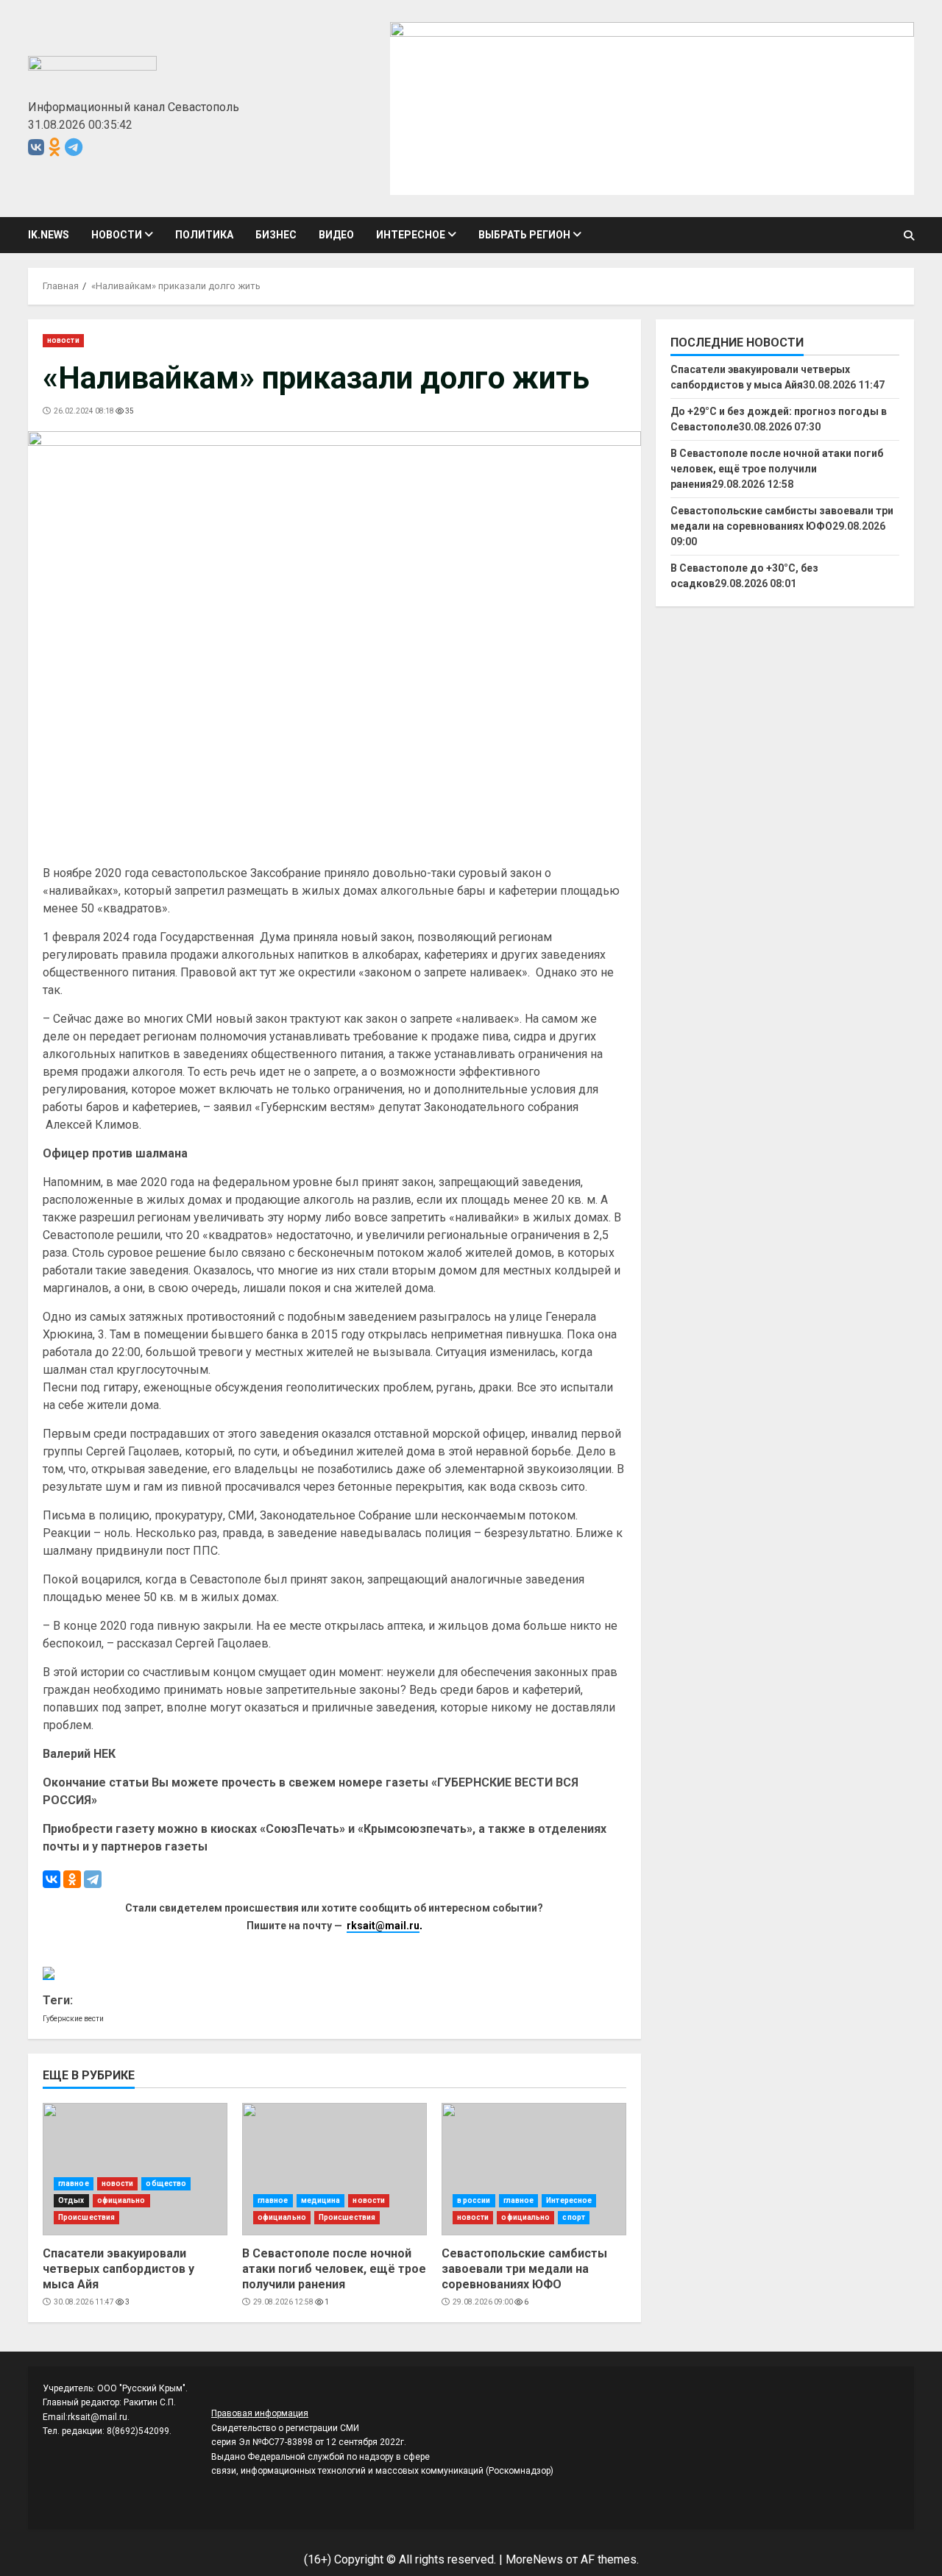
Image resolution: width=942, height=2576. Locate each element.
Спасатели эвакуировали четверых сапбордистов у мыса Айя (135, 2169)
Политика (204, 235)
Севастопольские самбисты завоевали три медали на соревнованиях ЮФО (534, 2169)
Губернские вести (73, 2019)
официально (121, 2200)
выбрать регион (524, 235)
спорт (574, 2217)
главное (74, 2183)
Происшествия (86, 2217)
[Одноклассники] (72, 1879)
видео (336, 235)
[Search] (909, 235)
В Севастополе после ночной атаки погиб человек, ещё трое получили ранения (334, 2169)
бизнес (276, 235)
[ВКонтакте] (52, 1879)
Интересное (411, 235)
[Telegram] (93, 1879)
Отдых (71, 2200)
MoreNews (534, 2559)
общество (166, 2183)
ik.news (49, 235)
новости (117, 235)
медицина (321, 2200)
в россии (474, 2200)
